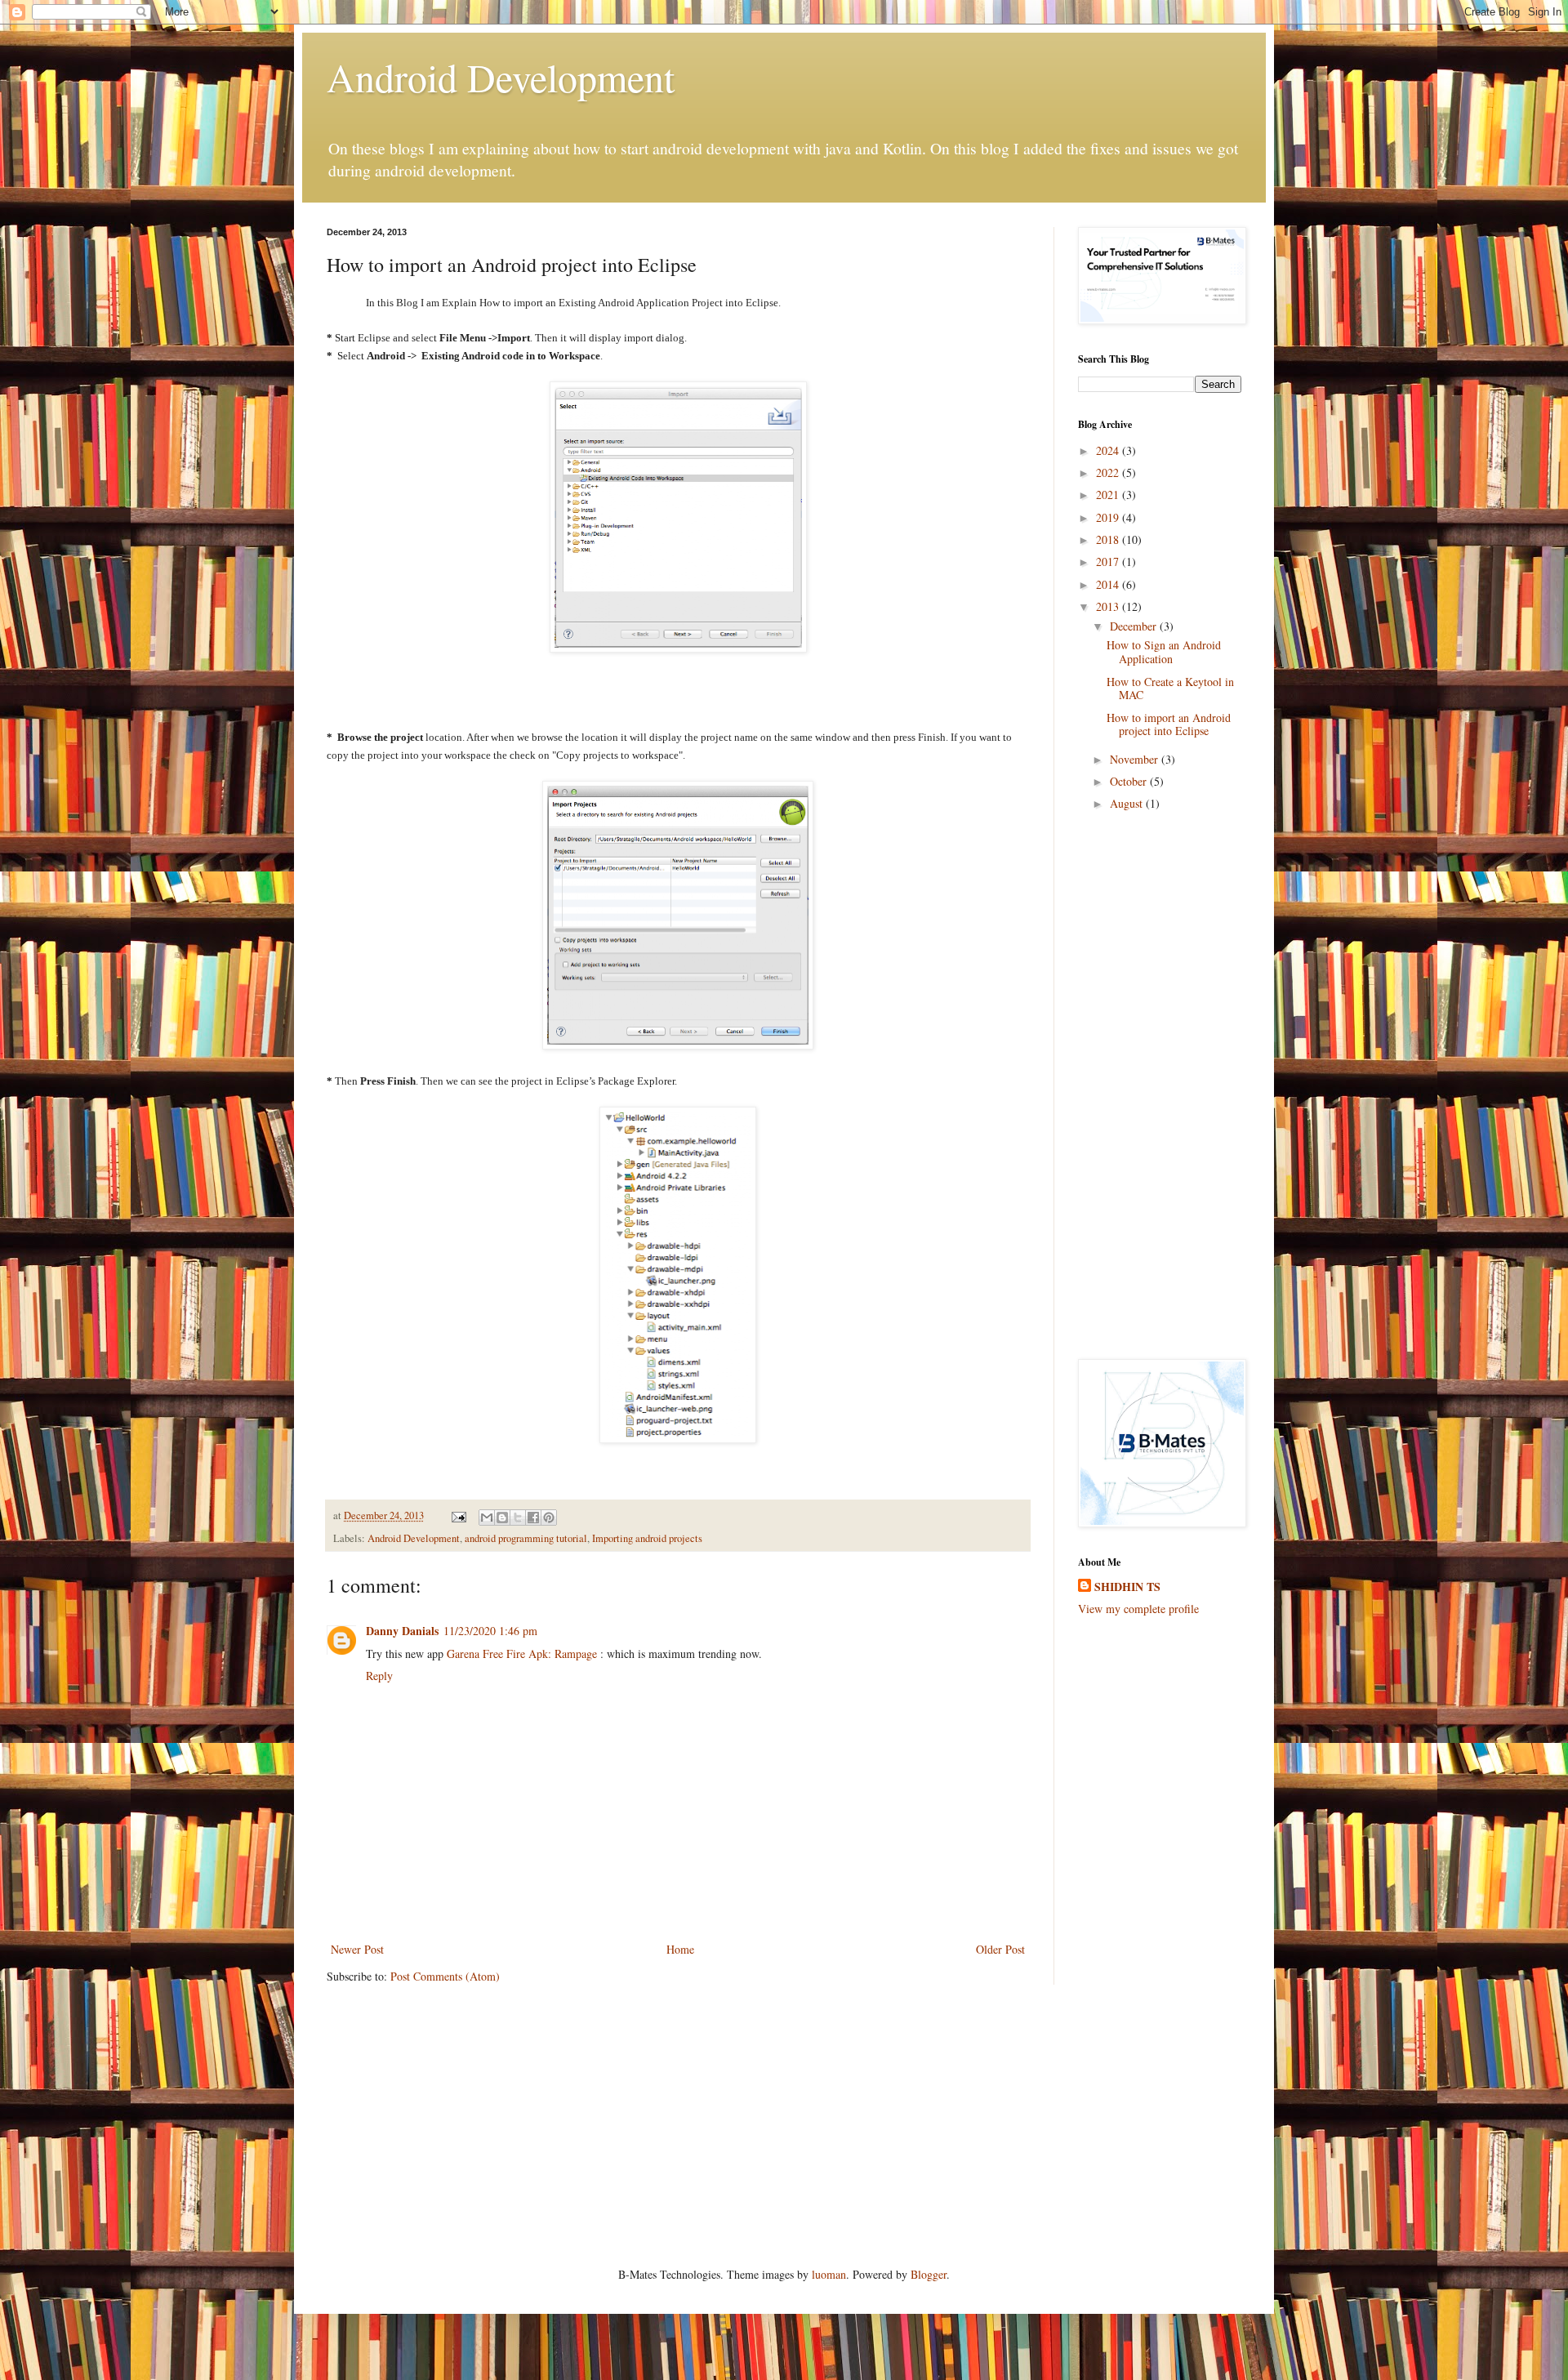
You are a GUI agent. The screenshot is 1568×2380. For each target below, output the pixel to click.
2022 (1109, 472)
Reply (379, 1676)
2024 (1109, 450)
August (1128, 803)
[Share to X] (518, 1518)
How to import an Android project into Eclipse (1169, 724)
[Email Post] (458, 1515)
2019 (1109, 517)
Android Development (501, 77)
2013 (1109, 606)
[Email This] (487, 1518)
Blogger (929, 2274)
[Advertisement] (1160, 1090)
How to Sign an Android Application (1164, 652)
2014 (1109, 584)
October (1130, 781)
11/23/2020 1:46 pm (490, 1631)
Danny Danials (402, 1631)
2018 (1109, 539)
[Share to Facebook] (533, 1518)
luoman (829, 2274)
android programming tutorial (526, 1538)
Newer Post (357, 1949)
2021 (1109, 495)
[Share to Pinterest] (549, 1518)
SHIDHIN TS (1127, 1587)
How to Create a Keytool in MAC (1170, 689)
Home (680, 1949)
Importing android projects (647, 1538)
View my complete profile (1138, 1609)
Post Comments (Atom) (445, 1976)
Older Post (1000, 1949)
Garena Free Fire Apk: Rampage (522, 1654)
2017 (1109, 562)
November (1136, 759)
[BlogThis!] (502, 1518)
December (1135, 626)
